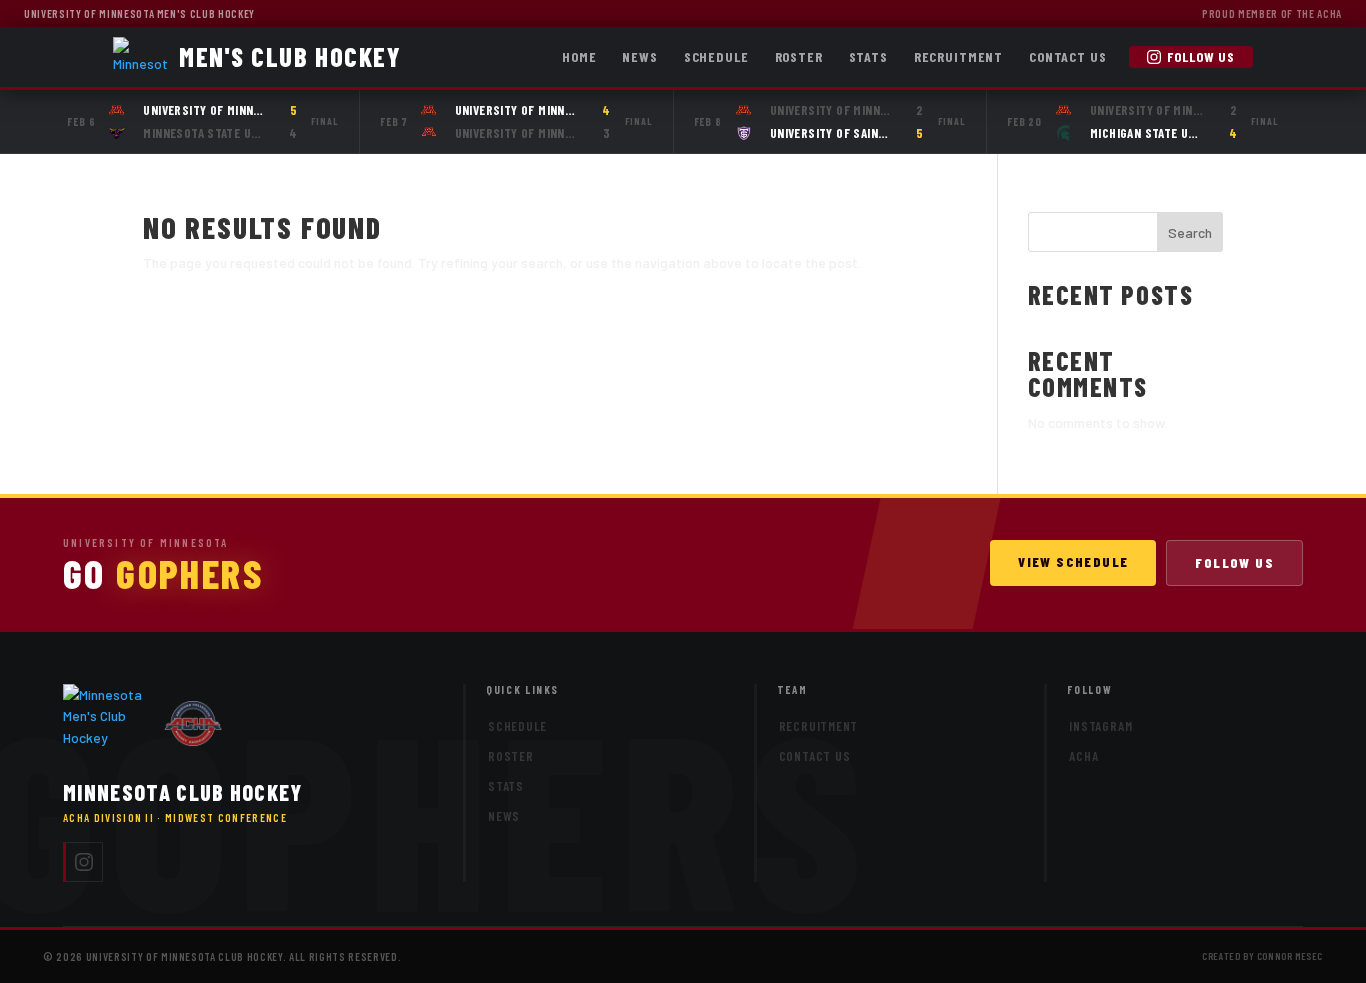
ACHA (1083, 756)
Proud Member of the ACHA (1272, 13)
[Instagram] (83, 862)
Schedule (716, 56)
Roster (799, 56)
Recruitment (958, 56)
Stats (868, 56)
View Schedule (1073, 561)
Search (1190, 232)
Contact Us (1067, 56)
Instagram (1100, 726)
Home (579, 56)
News (639, 56)
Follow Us (1201, 56)
